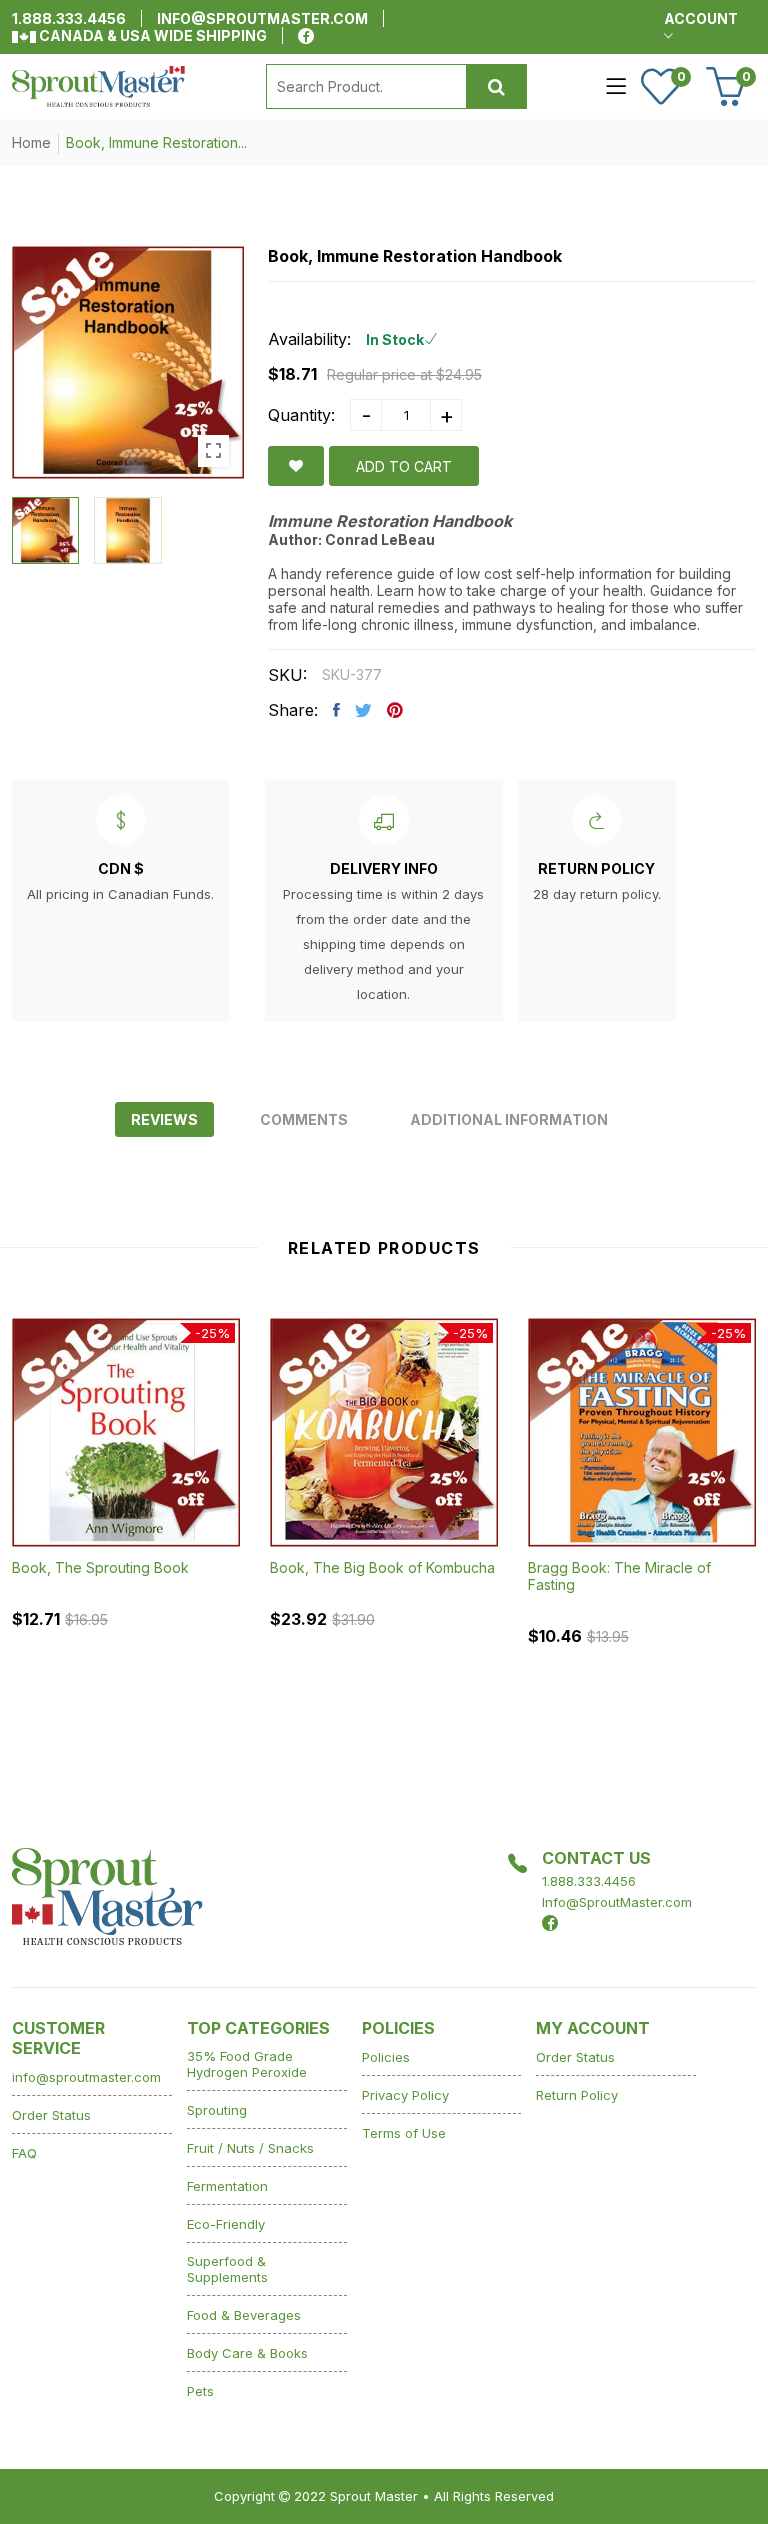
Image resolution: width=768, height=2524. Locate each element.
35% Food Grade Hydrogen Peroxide (247, 2064)
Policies (386, 2057)
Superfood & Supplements (227, 2269)
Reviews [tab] (164, 1119)
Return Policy (577, 2095)
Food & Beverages (244, 2315)
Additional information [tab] (509, 1119)
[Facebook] (306, 36)
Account (701, 18)
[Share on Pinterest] (395, 710)
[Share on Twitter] (363, 710)
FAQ (24, 2153)
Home (31, 142)
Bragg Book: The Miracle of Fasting (619, 1576)
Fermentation (227, 2186)
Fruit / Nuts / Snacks (250, 2148)
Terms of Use (404, 2133)
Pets (200, 2391)
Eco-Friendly (226, 2224)
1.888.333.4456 (69, 18)
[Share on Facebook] (336, 710)
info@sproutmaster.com (262, 18)
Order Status (51, 2115)
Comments (304, 1119)
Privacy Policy (405, 2095)
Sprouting (217, 2110)
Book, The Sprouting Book (100, 1567)
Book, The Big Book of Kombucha (382, 1567)
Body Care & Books (247, 2353)
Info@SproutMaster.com (617, 1902)
